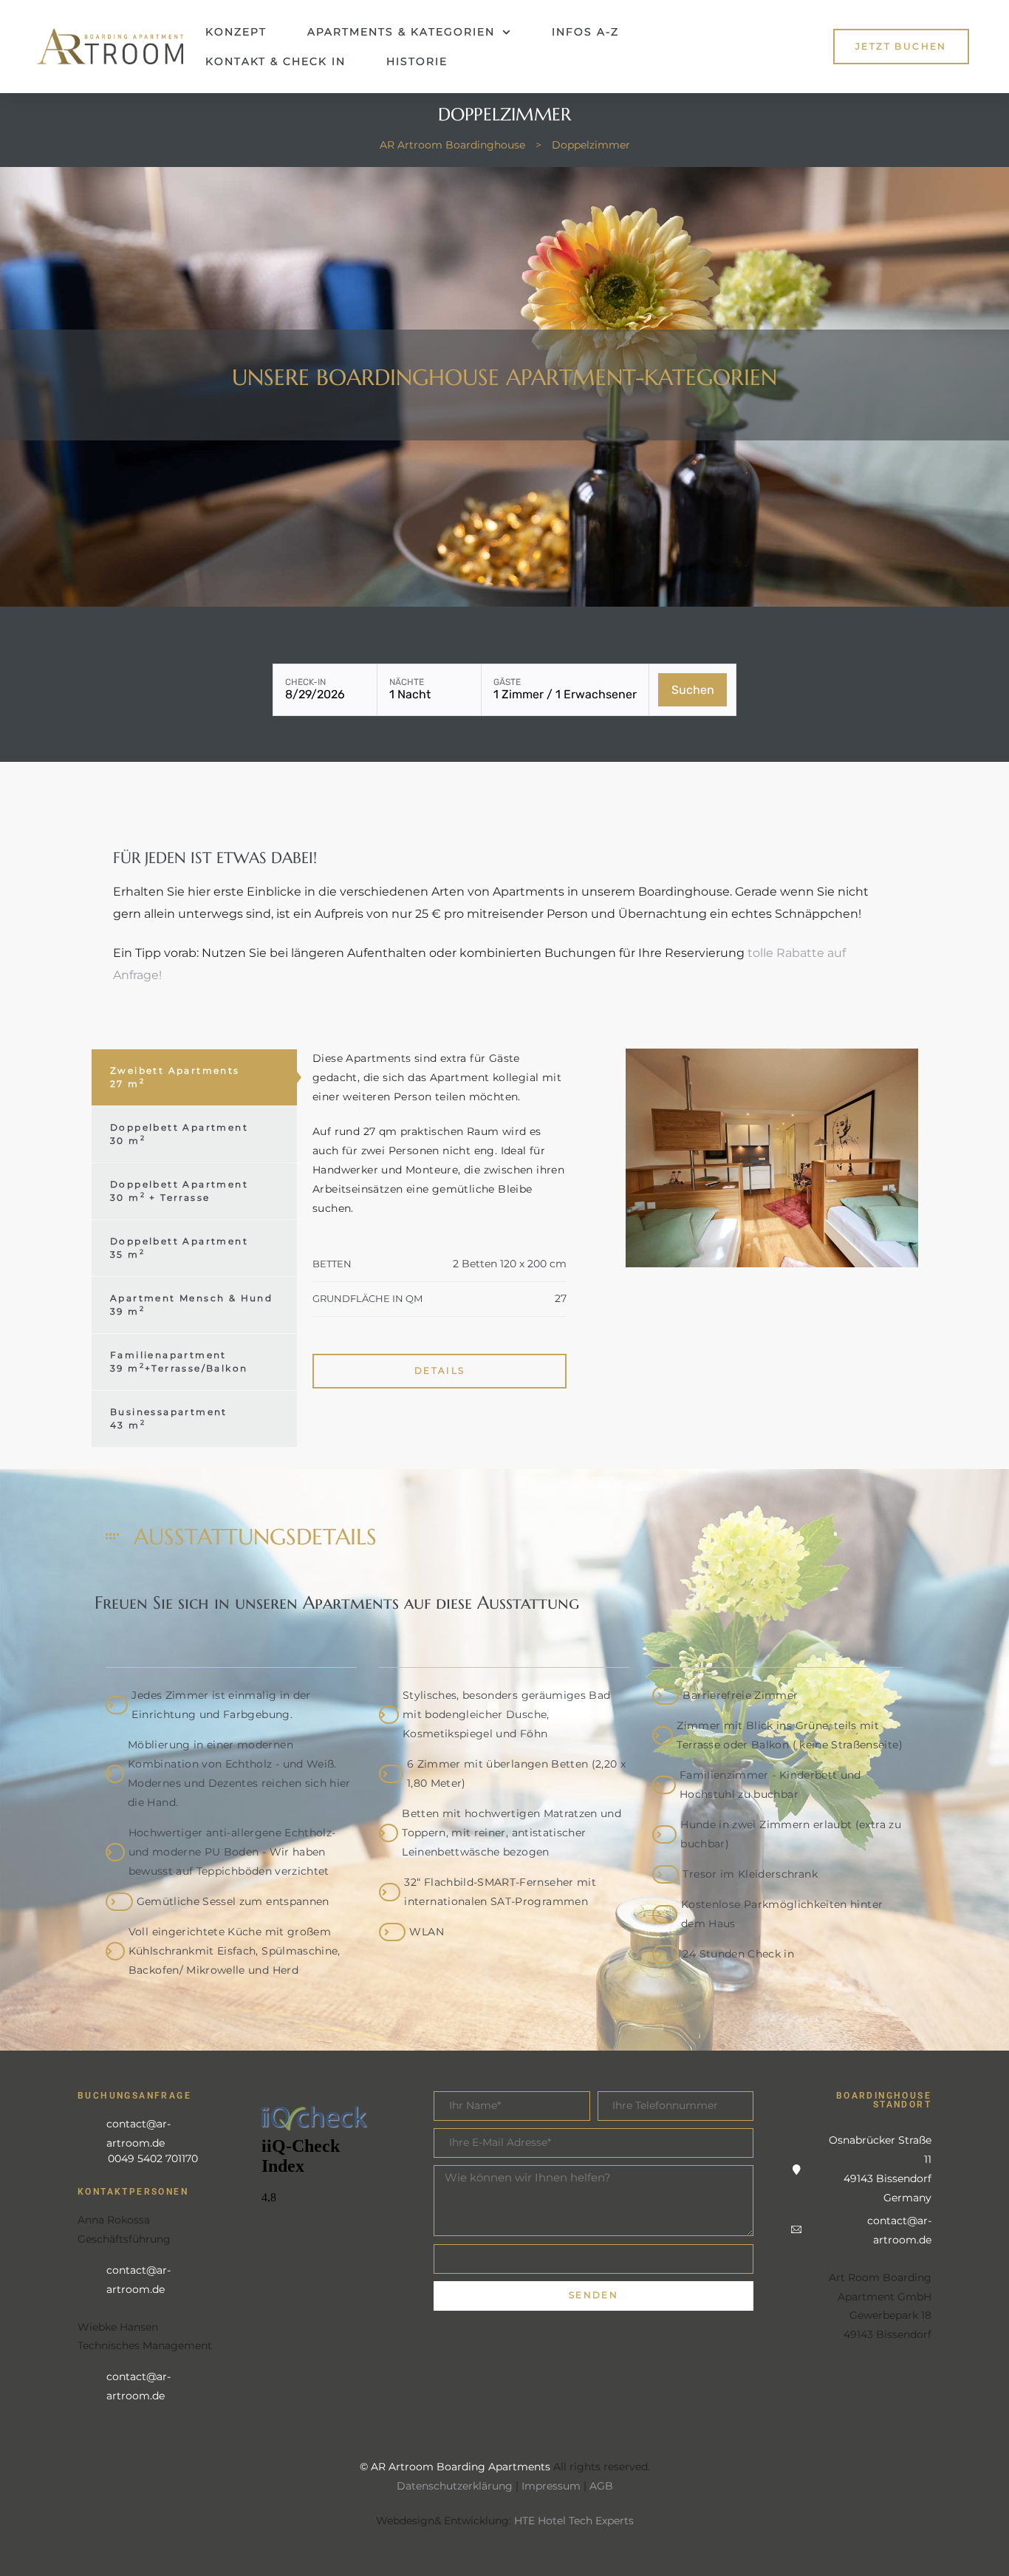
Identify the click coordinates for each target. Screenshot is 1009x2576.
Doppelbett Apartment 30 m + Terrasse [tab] (179, 1191)
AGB (601, 2486)
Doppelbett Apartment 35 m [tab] (179, 1248)
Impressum (551, 2486)
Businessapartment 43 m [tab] (169, 1418)
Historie (417, 61)
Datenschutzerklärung (455, 2486)
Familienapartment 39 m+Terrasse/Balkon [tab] (179, 1362)
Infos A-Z (585, 32)
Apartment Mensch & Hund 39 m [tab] (191, 1305)
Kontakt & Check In (276, 61)
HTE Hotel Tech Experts (574, 2521)
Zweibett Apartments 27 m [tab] (175, 1077)
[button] (901, 46)
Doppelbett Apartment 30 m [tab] (179, 1134)
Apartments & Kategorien (401, 32)
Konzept (236, 32)
